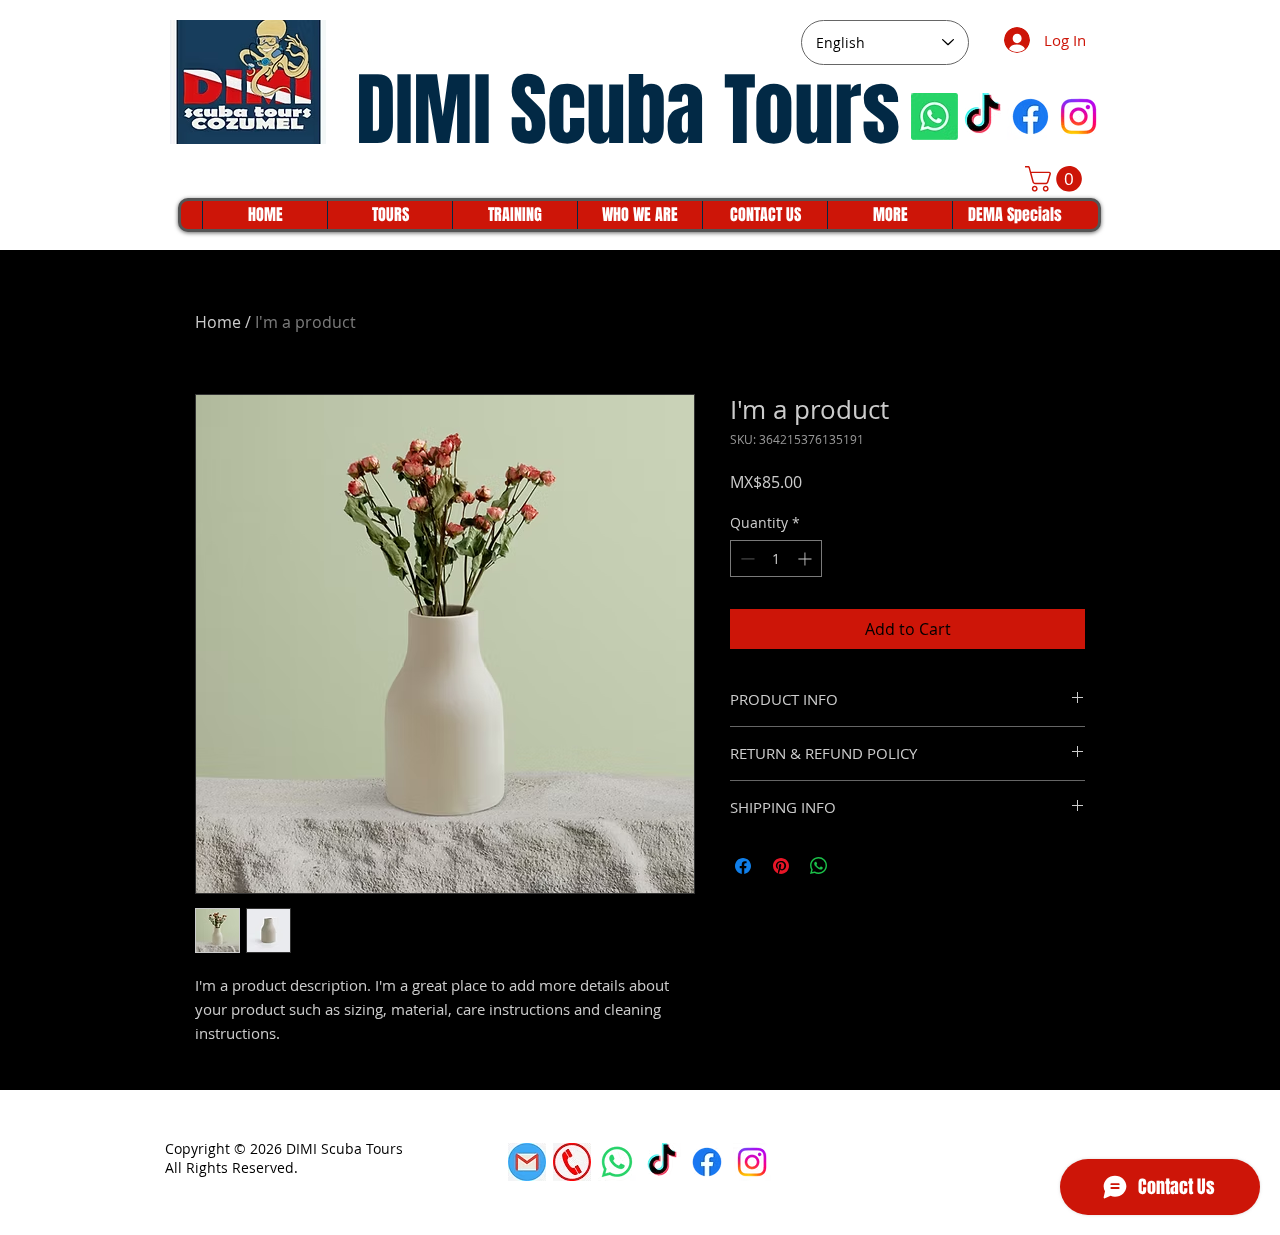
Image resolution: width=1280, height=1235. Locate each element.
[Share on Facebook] (743, 866)
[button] (1056, 179)
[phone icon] (572, 1162)
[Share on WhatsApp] (819, 866)
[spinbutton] (776, 558)
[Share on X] (857, 866)
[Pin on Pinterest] (781, 866)
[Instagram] (1078, 116)
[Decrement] (745, 558)
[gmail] (527, 1162)
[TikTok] (982, 116)
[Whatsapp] (934, 116)
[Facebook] (1030, 116)
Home (218, 322)
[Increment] (806, 558)
